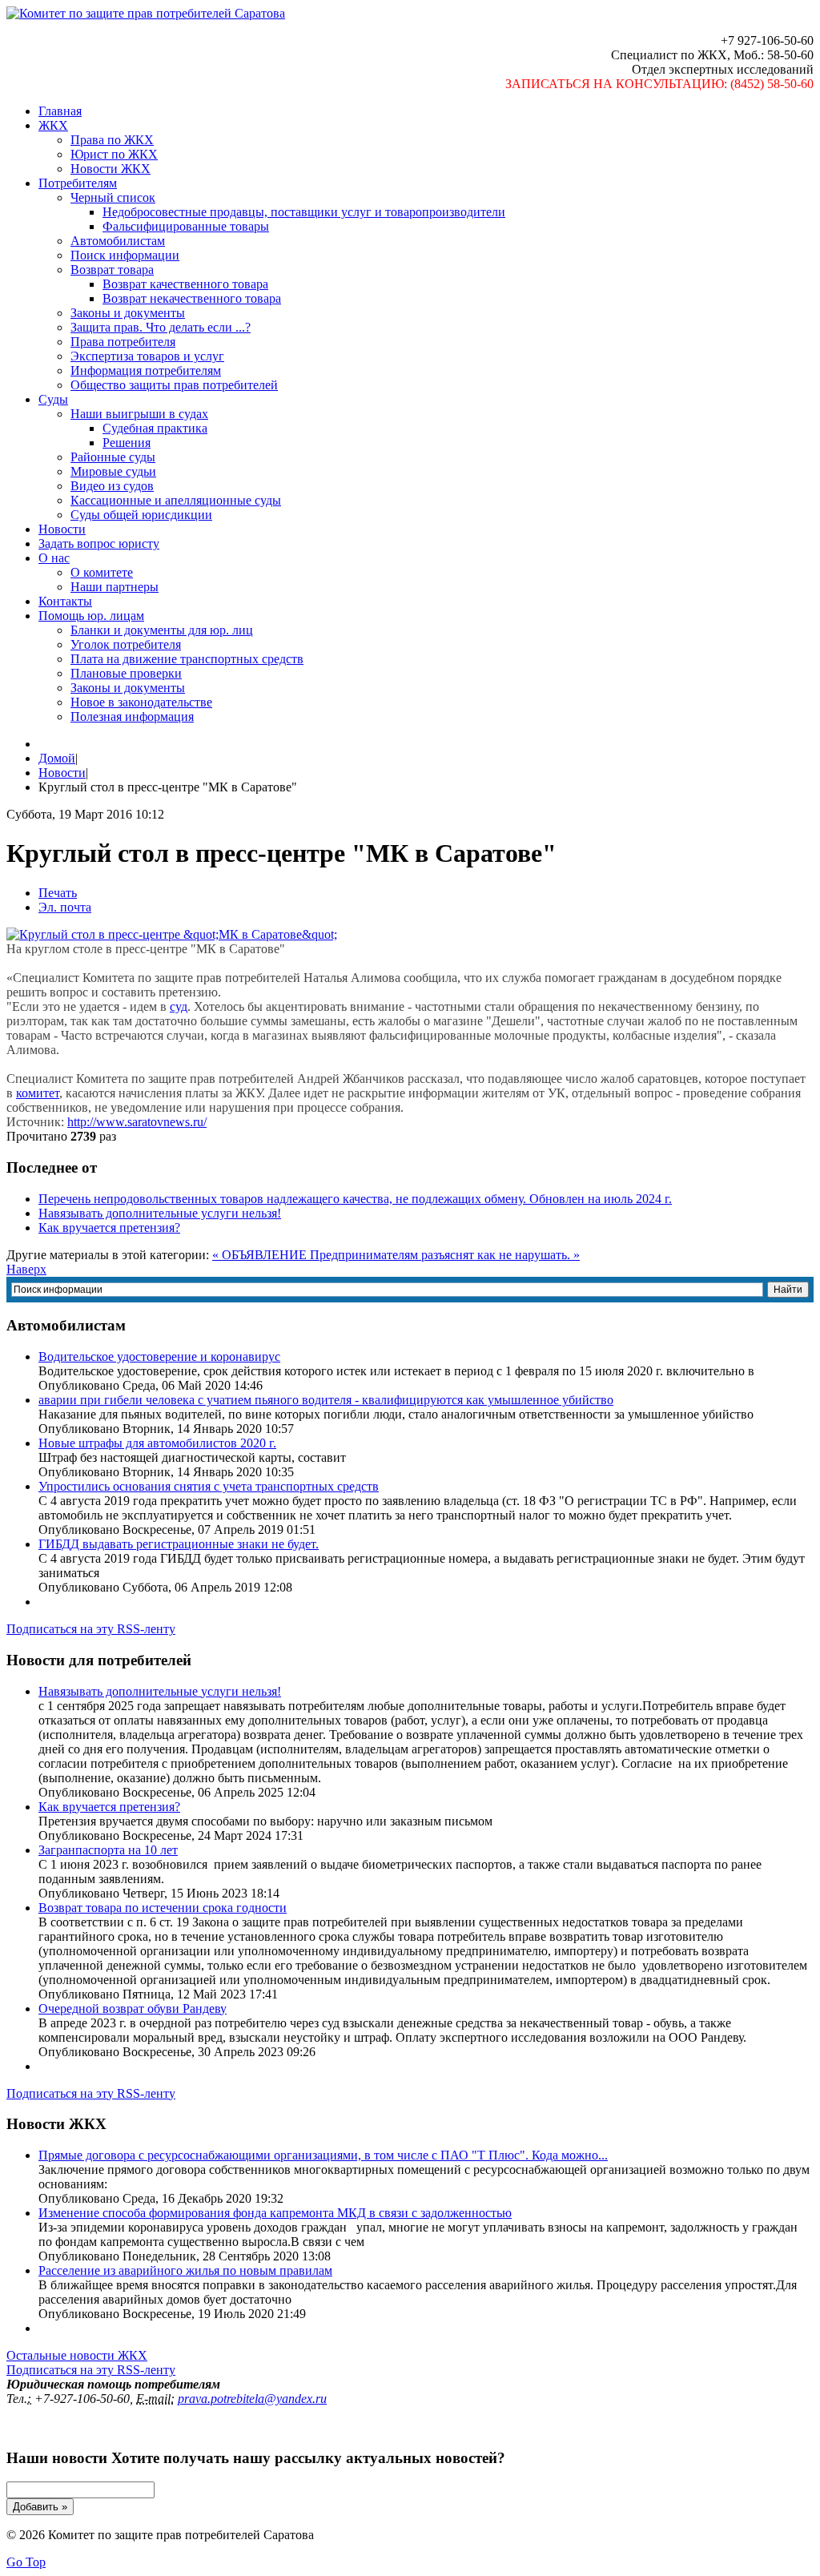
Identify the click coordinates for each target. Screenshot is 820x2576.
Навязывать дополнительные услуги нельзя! (160, 1213)
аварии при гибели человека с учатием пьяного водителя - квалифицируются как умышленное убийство (326, 1400)
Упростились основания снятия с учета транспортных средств (209, 1486)
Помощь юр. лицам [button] (91, 616)
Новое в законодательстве (141, 702)
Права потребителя (123, 342)
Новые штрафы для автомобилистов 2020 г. (157, 1443)
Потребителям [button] (78, 183)
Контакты (65, 601)
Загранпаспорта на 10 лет (108, 1850)
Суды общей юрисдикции (141, 515)
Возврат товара (112, 270)
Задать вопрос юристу (99, 543)
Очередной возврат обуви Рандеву (133, 2008)
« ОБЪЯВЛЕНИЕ (261, 1255)
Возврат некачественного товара (192, 298)
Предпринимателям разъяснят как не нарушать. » (445, 1255)
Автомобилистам (118, 241)
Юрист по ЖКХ (114, 154)
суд (179, 1006)
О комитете (102, 572)
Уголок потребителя (126, 644)
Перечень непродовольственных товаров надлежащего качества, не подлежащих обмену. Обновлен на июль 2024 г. (355, 1199)
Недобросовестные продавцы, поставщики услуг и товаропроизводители (304, 212)
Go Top (26, 2562)
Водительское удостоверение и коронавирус (159, 1356)
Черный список (113, 197)
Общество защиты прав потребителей (174, 385)
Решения (127, 443)
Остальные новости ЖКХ (77, 2355)
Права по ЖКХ (112, 140)
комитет (38, 1093)
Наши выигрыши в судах (139, 414)
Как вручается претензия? (109, 1228)
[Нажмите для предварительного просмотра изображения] (172, 934)
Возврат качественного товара (185, 284)
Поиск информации (125, 255)
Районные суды (113, 457)
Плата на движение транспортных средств (187, 659)
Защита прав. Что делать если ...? (161, 327)
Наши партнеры (115, 587)
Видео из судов (112, 486)
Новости (62, 529)
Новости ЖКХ (111, 169)
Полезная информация (132, 716)
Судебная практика (155, 428)
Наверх (26, 1269)
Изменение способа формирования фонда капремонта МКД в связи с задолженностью (275, 2213)
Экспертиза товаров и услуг (147, 356)
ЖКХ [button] (53, 125)
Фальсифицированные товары (186, 226)
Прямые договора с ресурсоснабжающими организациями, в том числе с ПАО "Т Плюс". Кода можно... (323, 2155)
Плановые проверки (126, 673)
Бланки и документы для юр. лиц (162, 630)
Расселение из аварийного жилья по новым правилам (185, 2270)
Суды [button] (53, 399)
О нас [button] (54, 558)
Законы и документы (128, 313)
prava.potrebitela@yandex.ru (252, 2399)
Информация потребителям (146, 370)
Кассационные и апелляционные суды (176, 500)
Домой (57, 758)
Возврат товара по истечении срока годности (163, 1908)
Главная (60, 111)
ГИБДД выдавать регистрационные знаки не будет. (179, 1544)
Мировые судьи (113, 471)
